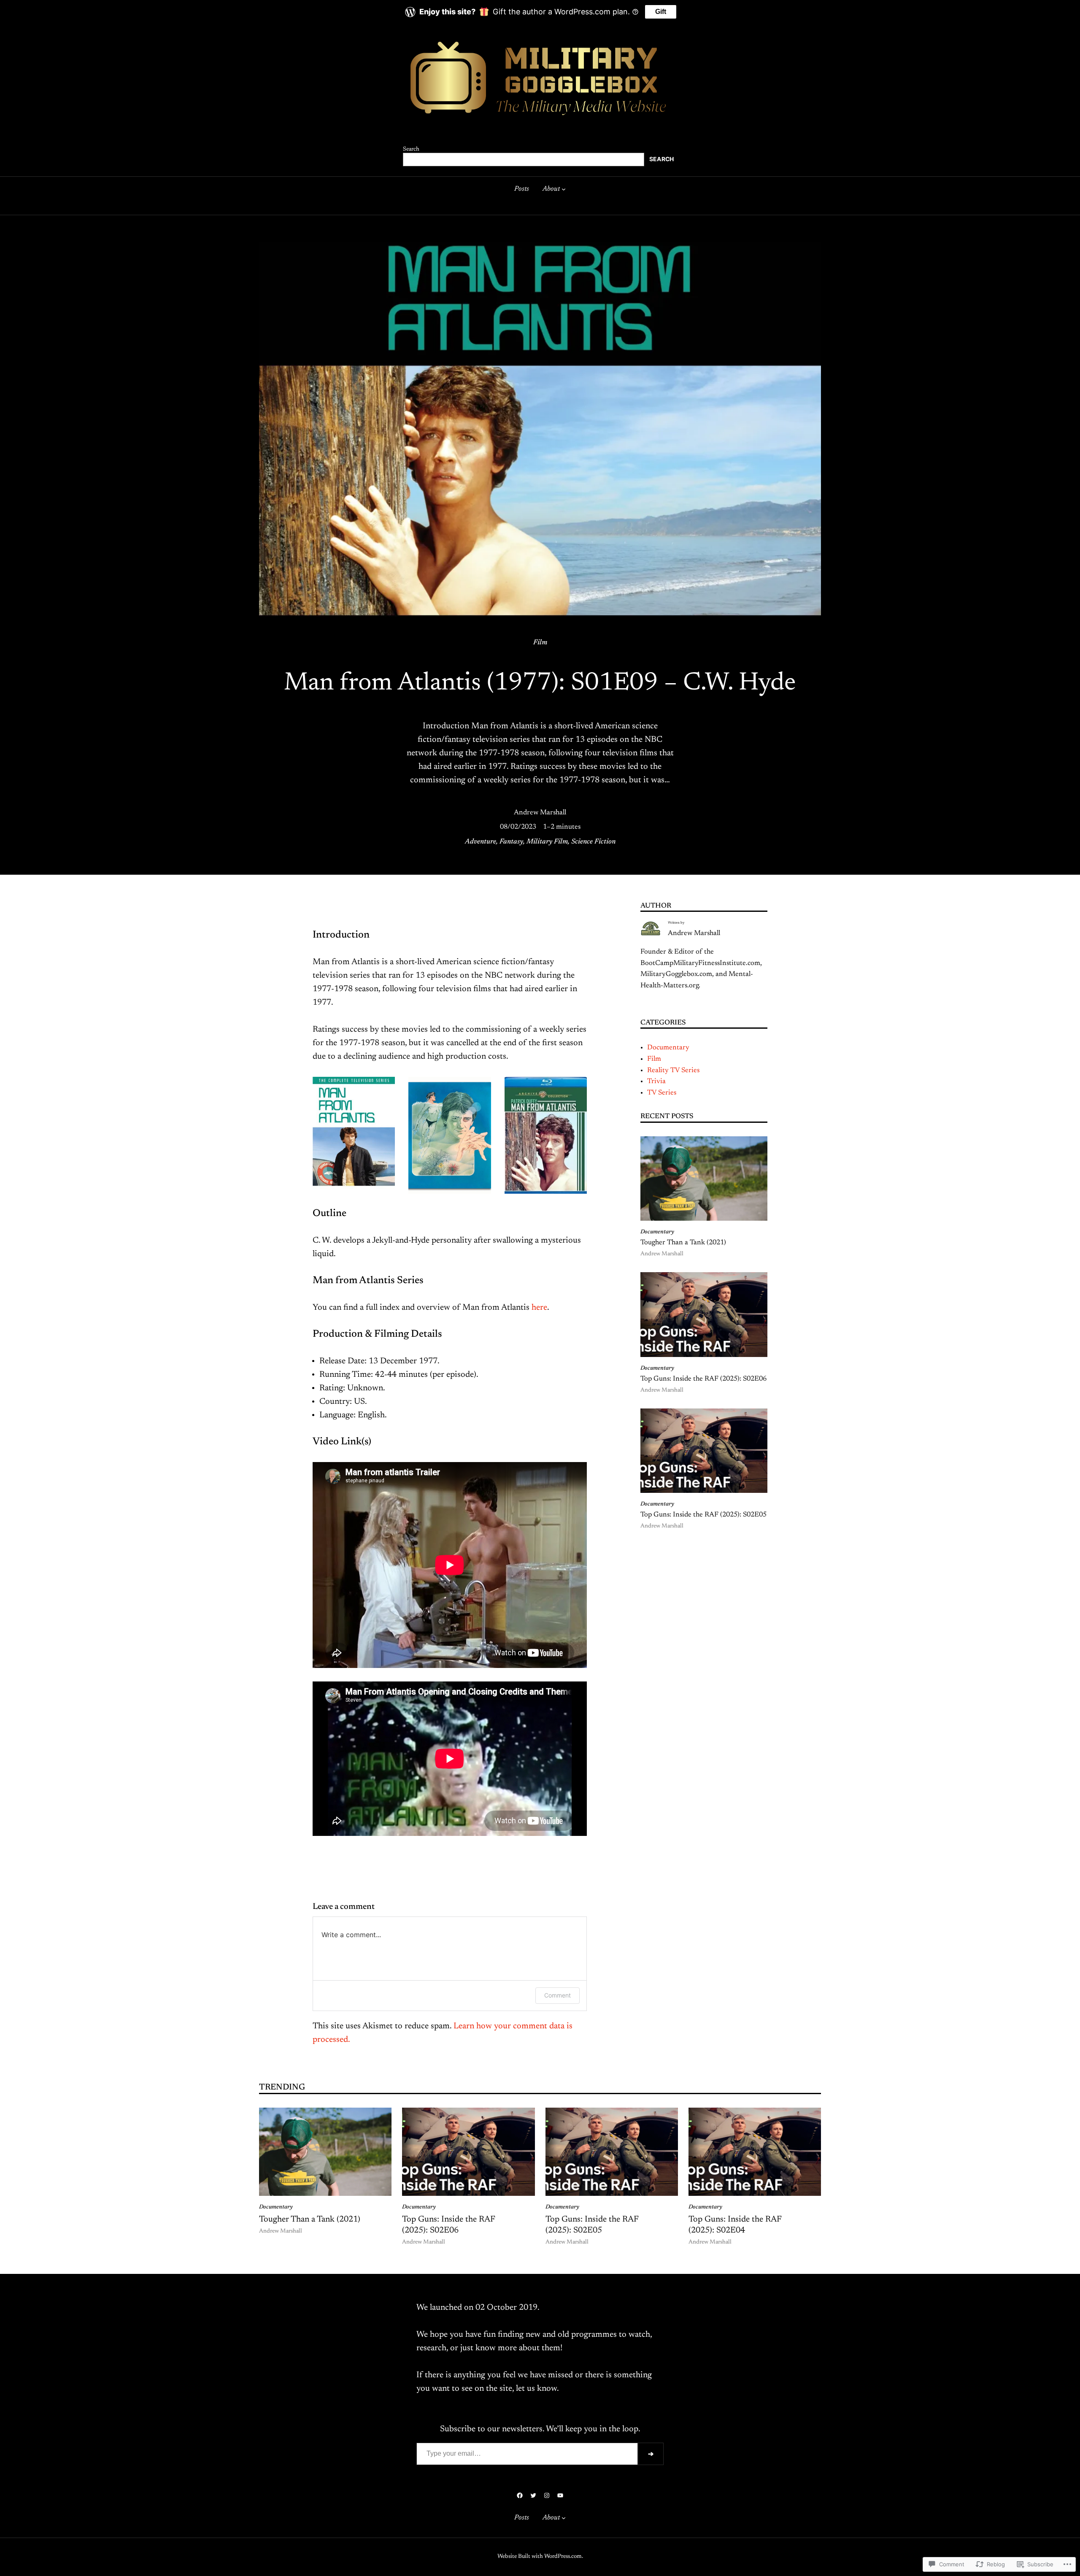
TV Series (662, 1093)
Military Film (547, 842)
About (551, 189)
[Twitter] (533, 2495)
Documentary (668, 1048)
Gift (661, 12)
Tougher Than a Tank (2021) (683, 1243)
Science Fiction (593, 842)
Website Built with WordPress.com (540, 2557)
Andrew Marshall (540, 813)
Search (411, 149)
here (539, 1308)
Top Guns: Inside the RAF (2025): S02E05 (703, 1515)
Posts (522, 189)
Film (540, 643)
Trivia (656, 1081)
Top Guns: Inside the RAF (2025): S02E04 (735, 2225)
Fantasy (511, 842)
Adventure (481, 842)
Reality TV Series (673, 1070)
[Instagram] (547, 2495)
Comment (558, 1995)
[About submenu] (564, 189)
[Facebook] (520, 2495)
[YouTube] (560, 2495)
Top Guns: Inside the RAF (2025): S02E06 (703, 1379)
